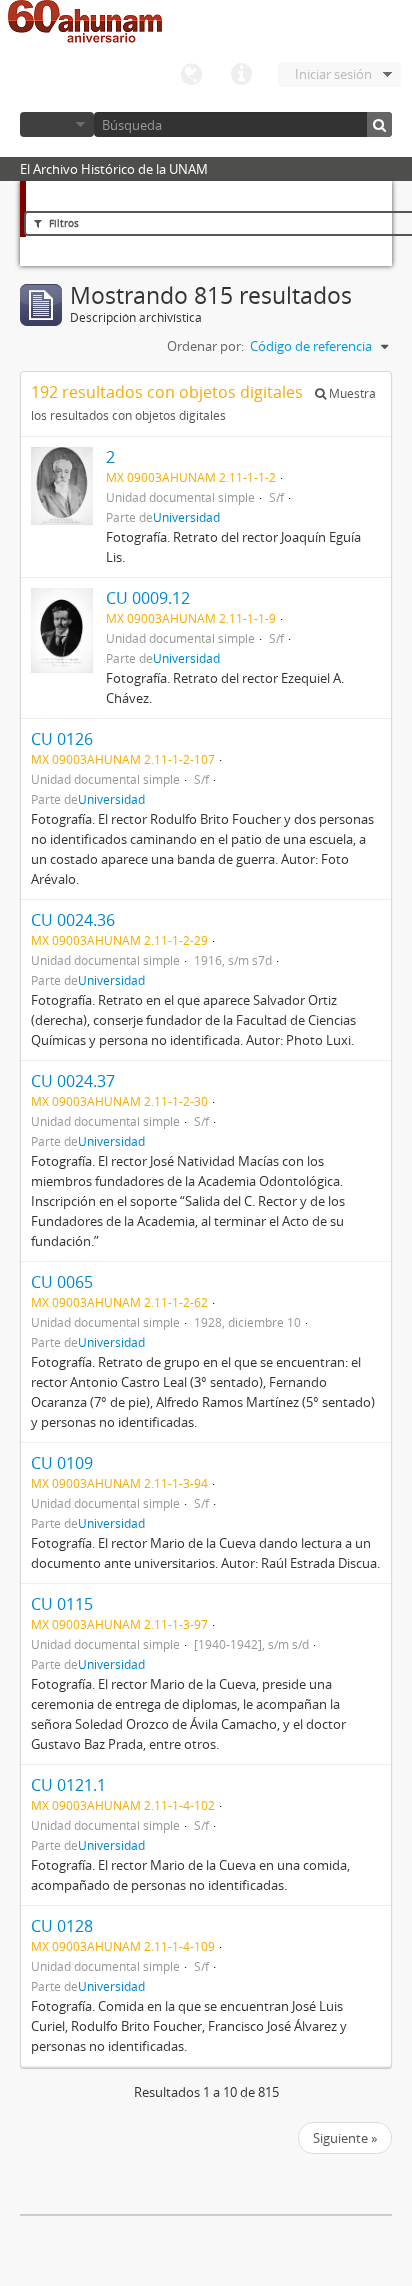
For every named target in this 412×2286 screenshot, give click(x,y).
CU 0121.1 (68, 1785)
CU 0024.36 (73, 920)
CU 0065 (62, 1282)
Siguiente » (345, 2138)
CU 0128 (62, 1926)
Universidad (186, 517)
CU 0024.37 (73, 1081)
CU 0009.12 (148, 598)
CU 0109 (62, 1463)
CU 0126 (62, 739)
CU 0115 (62, 1604)
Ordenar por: (205, 346)
